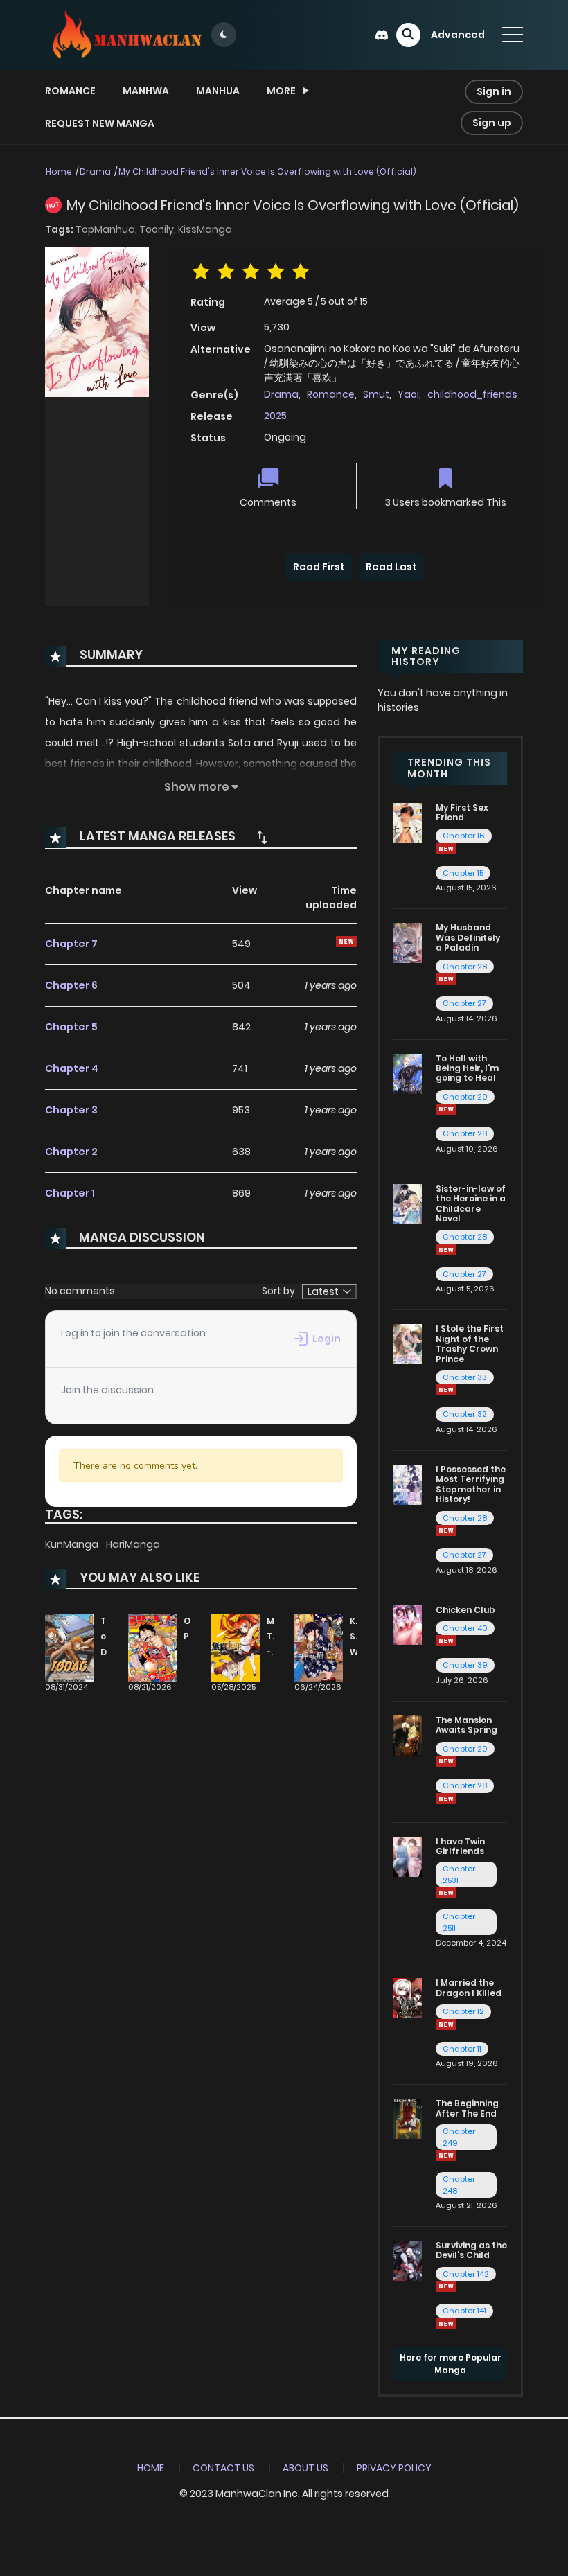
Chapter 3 (71, 1110)
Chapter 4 (72, 1068)
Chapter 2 (71, 1152)
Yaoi (408, 394)
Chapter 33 (465, 1377)
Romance (70, 91)
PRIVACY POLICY (394, 2468)
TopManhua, (107, 229)
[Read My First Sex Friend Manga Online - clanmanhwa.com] (408, 822)
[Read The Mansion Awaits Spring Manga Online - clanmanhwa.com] (408, 1735)
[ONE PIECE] (152, 1647)
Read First (319, 567)
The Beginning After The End (467, 2108)
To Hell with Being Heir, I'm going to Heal (467, 1068)
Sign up (492, 123)
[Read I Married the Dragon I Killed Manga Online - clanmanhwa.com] (408, 1997)
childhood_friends (472, 394)
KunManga (73, 1544)
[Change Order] (262, 837)
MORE (281, 91)
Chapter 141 (464, 2311)
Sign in (494, 91)
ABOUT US (305, 2468)
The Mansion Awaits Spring (467, 1725)
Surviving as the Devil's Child (471, 2250)
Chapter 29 (465, 1097)
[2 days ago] (446, 1530)
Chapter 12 (463, 2011)
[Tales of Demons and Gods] (69, 1647)
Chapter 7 (71, 944)
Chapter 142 (466, 2274)
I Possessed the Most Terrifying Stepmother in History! (471, 1484)
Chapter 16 (464, 836)
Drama (95, 171)
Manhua (218, 91)
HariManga (133, 1544)
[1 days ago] (446, 2024)
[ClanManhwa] (125, 34)
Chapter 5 (71, 1027)
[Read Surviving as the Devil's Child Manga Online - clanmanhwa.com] (408, 2260)
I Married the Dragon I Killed (469, 1987)
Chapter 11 (462, 2049)
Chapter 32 (465, 1414)
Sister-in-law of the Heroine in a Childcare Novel (471, 1203)
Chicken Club (465, 1610)
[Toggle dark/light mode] (224, 35)
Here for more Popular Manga (451, 2364)
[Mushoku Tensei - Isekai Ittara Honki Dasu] (236, 1647)
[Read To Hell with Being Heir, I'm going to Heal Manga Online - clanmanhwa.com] (408, 1073)
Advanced (458, 35)
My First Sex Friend (462, 812)
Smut (376, 394)
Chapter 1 (70, 1193)
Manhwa (146, 91)
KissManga (205, 229)
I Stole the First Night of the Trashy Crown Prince (470, 1343)
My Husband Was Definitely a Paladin (468, 937)
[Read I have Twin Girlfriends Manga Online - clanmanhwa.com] (408, 1855)
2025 (275, 416)
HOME (151, 2468)
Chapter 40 (465, 1628)
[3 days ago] (446, 1761)
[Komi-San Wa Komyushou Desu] (319, 1647)
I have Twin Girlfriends (460, 1846)
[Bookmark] (445, 480)
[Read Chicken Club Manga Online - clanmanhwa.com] (408, 1624)
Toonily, (159, 229)
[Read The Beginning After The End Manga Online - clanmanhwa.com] (408, 2118)
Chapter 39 (465, 1665)
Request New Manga (100, 123)
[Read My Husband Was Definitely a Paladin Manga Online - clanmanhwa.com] (408, 942)
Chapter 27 (464, 1003)
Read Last (391, 567)
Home (59, 171)
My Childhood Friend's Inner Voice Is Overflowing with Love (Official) (267, 171)
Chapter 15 (463, 873)
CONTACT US (223, 2468)
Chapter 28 (465, 967)
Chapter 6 (71, 985)
